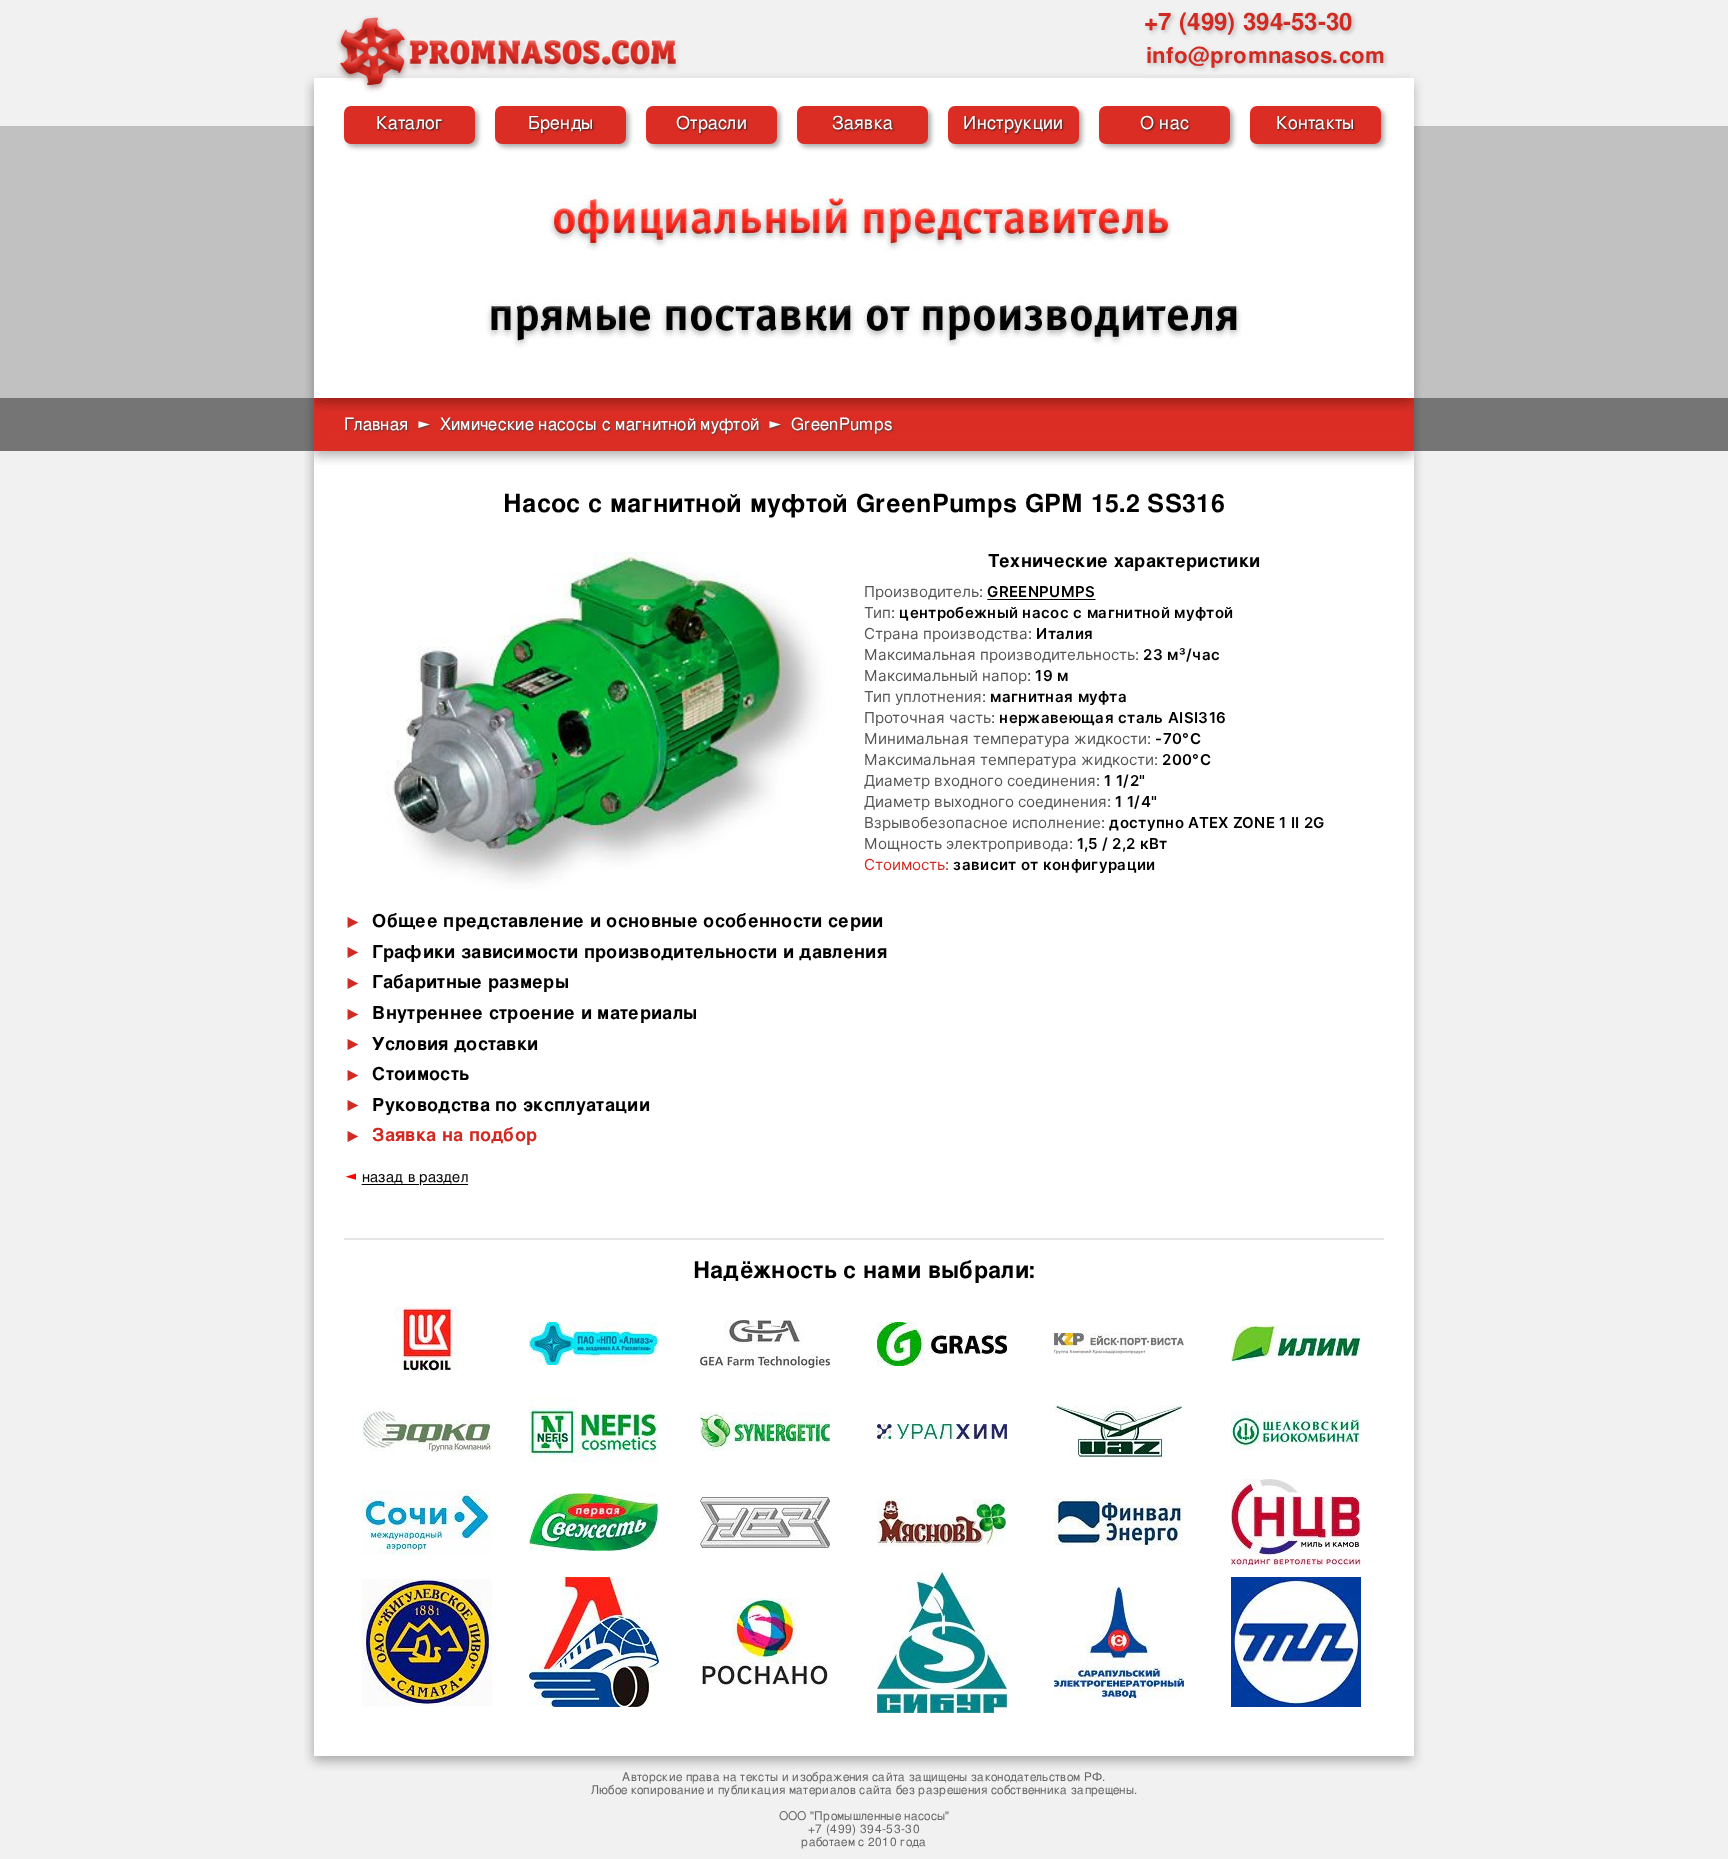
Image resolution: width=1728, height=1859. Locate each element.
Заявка (863, 124)
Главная (376, 424)
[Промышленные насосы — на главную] (507, 51)
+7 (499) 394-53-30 (1248, 23)
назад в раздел (415, 1177)
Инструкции (1013, 124)
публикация (751, 1790)
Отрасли (711, 124)
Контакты (1315, 124)
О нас (1165, 124)
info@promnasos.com (1266, 56)
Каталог (409, 124)
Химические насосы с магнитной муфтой (600, 424)
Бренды (561, 124)
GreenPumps (1041, 591)
